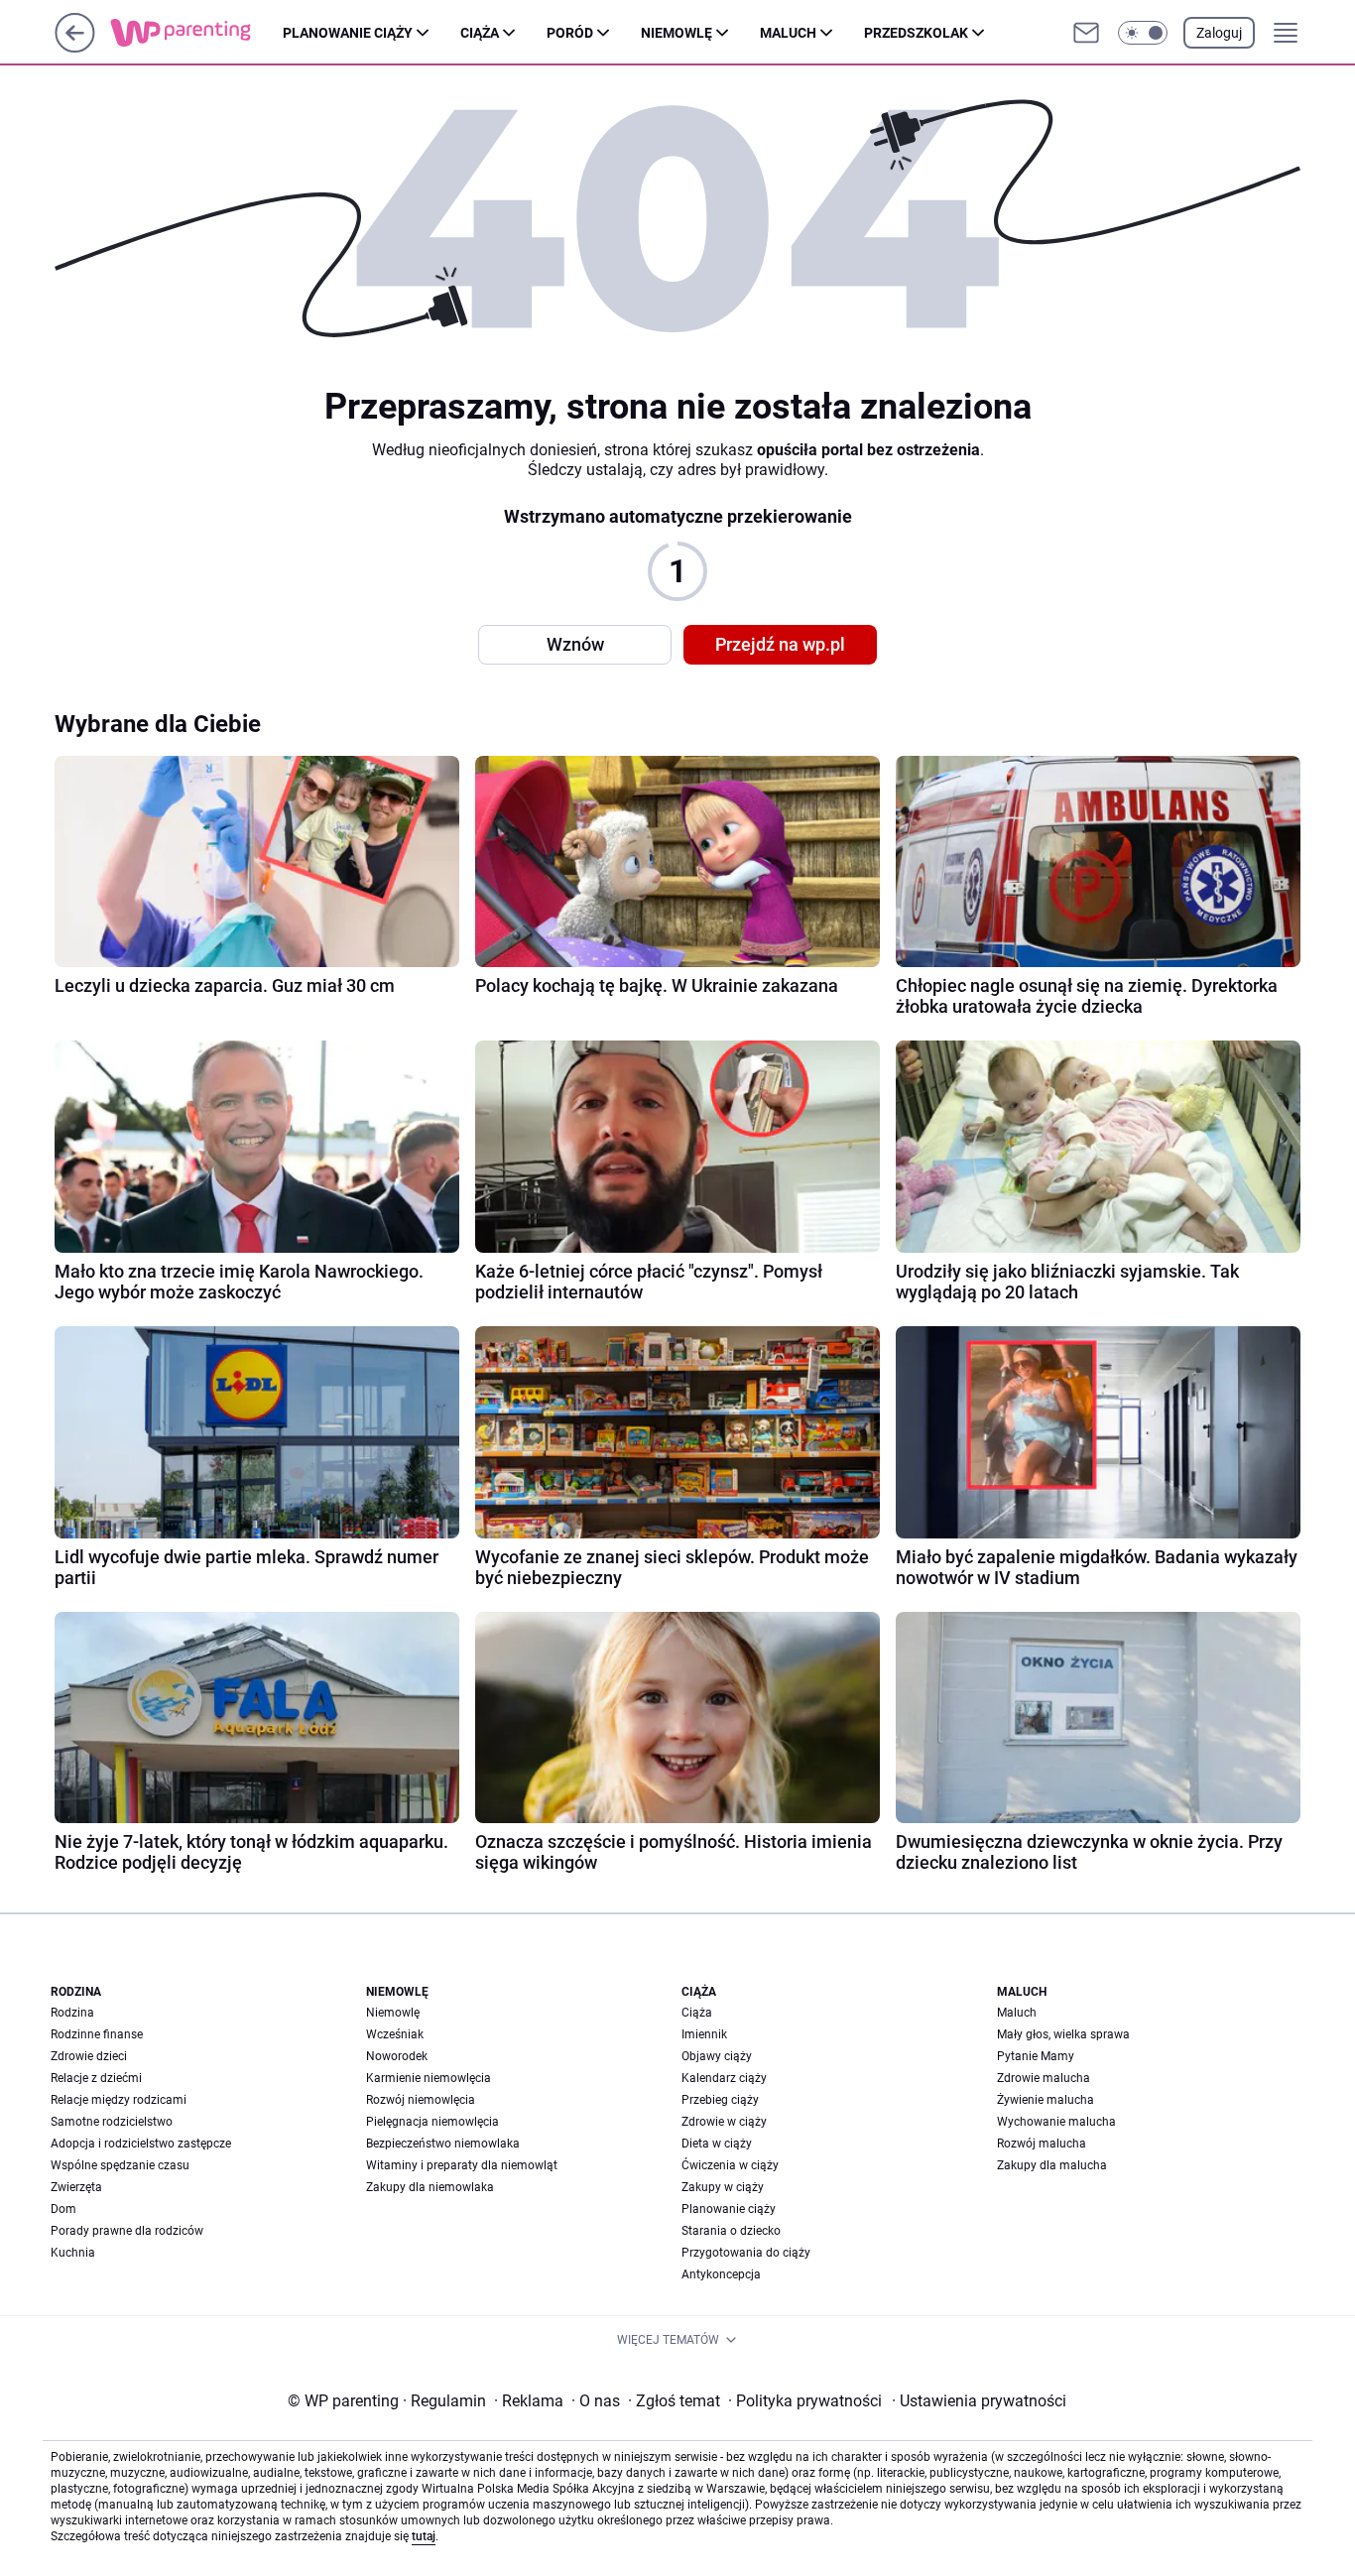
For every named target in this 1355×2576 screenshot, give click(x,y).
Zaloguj (1219, 33)
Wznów (575, 644)
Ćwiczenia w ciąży (730, 2165)
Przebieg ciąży (720, 2100)
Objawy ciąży (717, 2056)
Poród (570, 33)
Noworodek (397, 2056)
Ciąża (480, 33)
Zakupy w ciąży (723, 2187)
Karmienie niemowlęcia (429, 2078)
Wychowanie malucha (1056, 2122)
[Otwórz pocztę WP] (1086, 33)
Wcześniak (395, 2034)
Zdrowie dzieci (89, 2056)
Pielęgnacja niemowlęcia (432, 2122)
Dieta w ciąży (717, 2144)
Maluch (788, 33)
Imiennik (704, 2034)
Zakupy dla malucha (1052, 2165)
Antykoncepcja (721, 2274)
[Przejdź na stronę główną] (75, 47)
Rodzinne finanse (97, 2034)
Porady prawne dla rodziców (127, 2231)
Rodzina (72, 2013)
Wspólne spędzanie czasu (120, 2165)
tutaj (424, 2536)
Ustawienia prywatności (979, 2401)
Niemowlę (677, 33)
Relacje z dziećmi (96, 2078)
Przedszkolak (916, 33)
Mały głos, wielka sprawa (1063, 2034)
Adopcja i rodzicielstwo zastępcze (141, 2144)
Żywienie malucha (1046, 2100)
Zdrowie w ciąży (724, 2122)
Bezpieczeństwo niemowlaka (443, 2144)
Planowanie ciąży (348, 33)
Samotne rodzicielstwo (112, 2122)
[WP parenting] (196, 33)
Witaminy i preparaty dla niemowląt (462, 2165)
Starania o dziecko (731, 2231)
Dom (63, 2209)
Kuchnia (73, 2253)
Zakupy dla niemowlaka (430, 2187)
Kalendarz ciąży (724, 2078)
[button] (1143, 33)
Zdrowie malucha (1044, 2078)
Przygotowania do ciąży (746, 2253)
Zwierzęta (76, 2187)
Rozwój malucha (1042, 2144)
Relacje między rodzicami (119, 2100)
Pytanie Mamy (1036, 2056)
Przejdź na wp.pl (780, 644)
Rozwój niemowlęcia (421, 2100)
